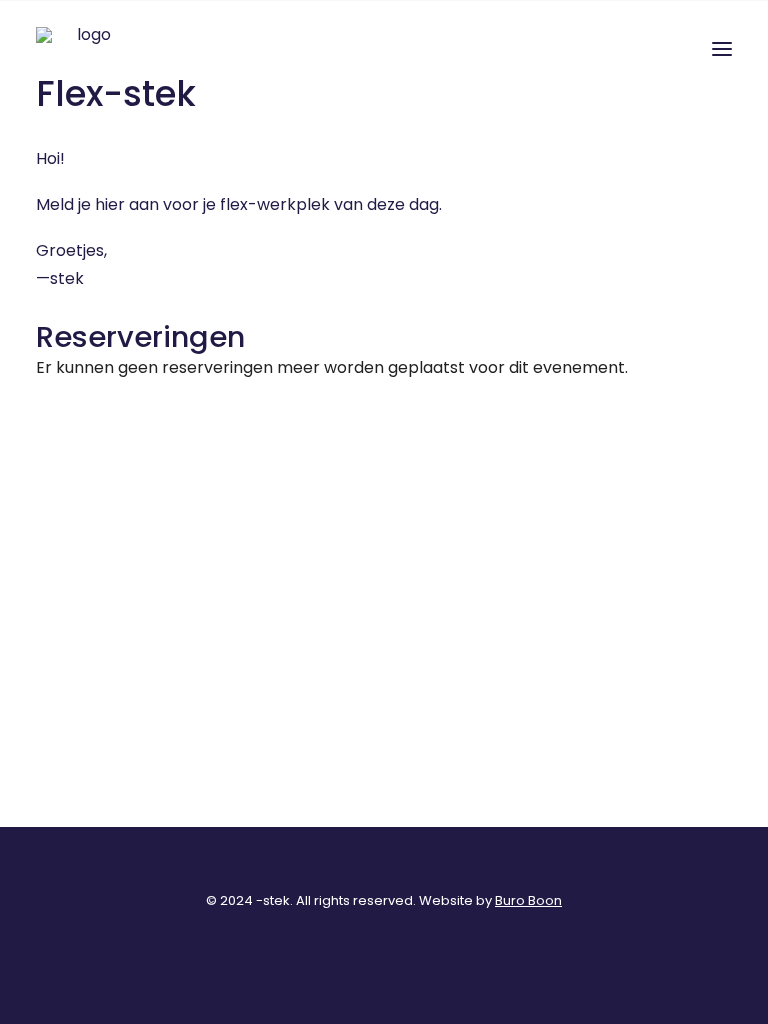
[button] (722, 49)
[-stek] (86, 49)
